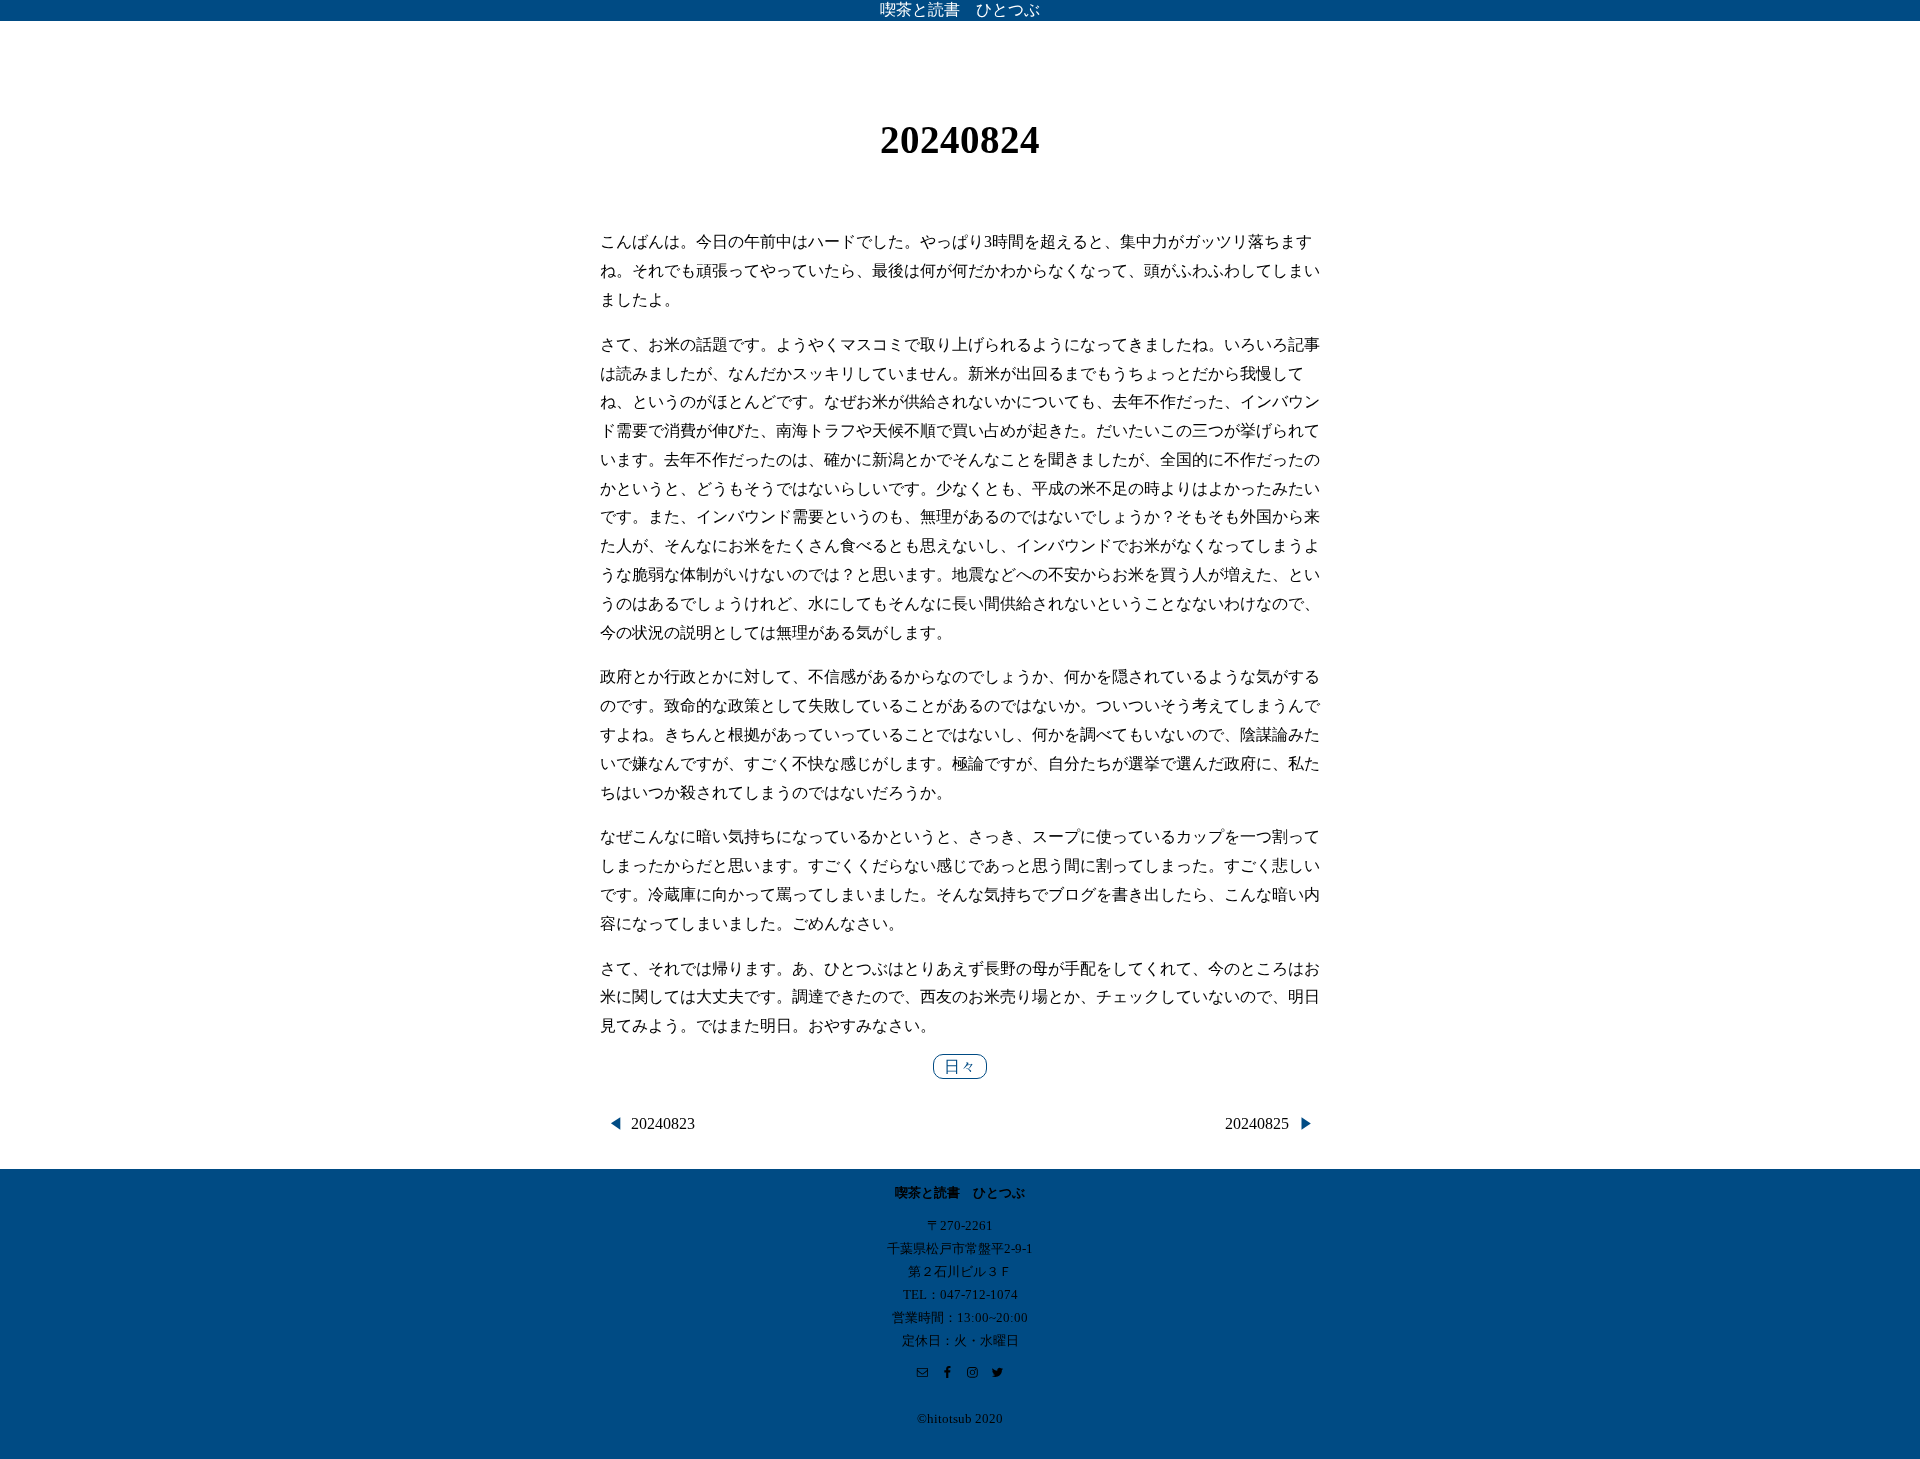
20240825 (1257, 1123)
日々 (960, 1066)
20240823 (663, 1123)
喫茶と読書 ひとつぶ (960, 9)
